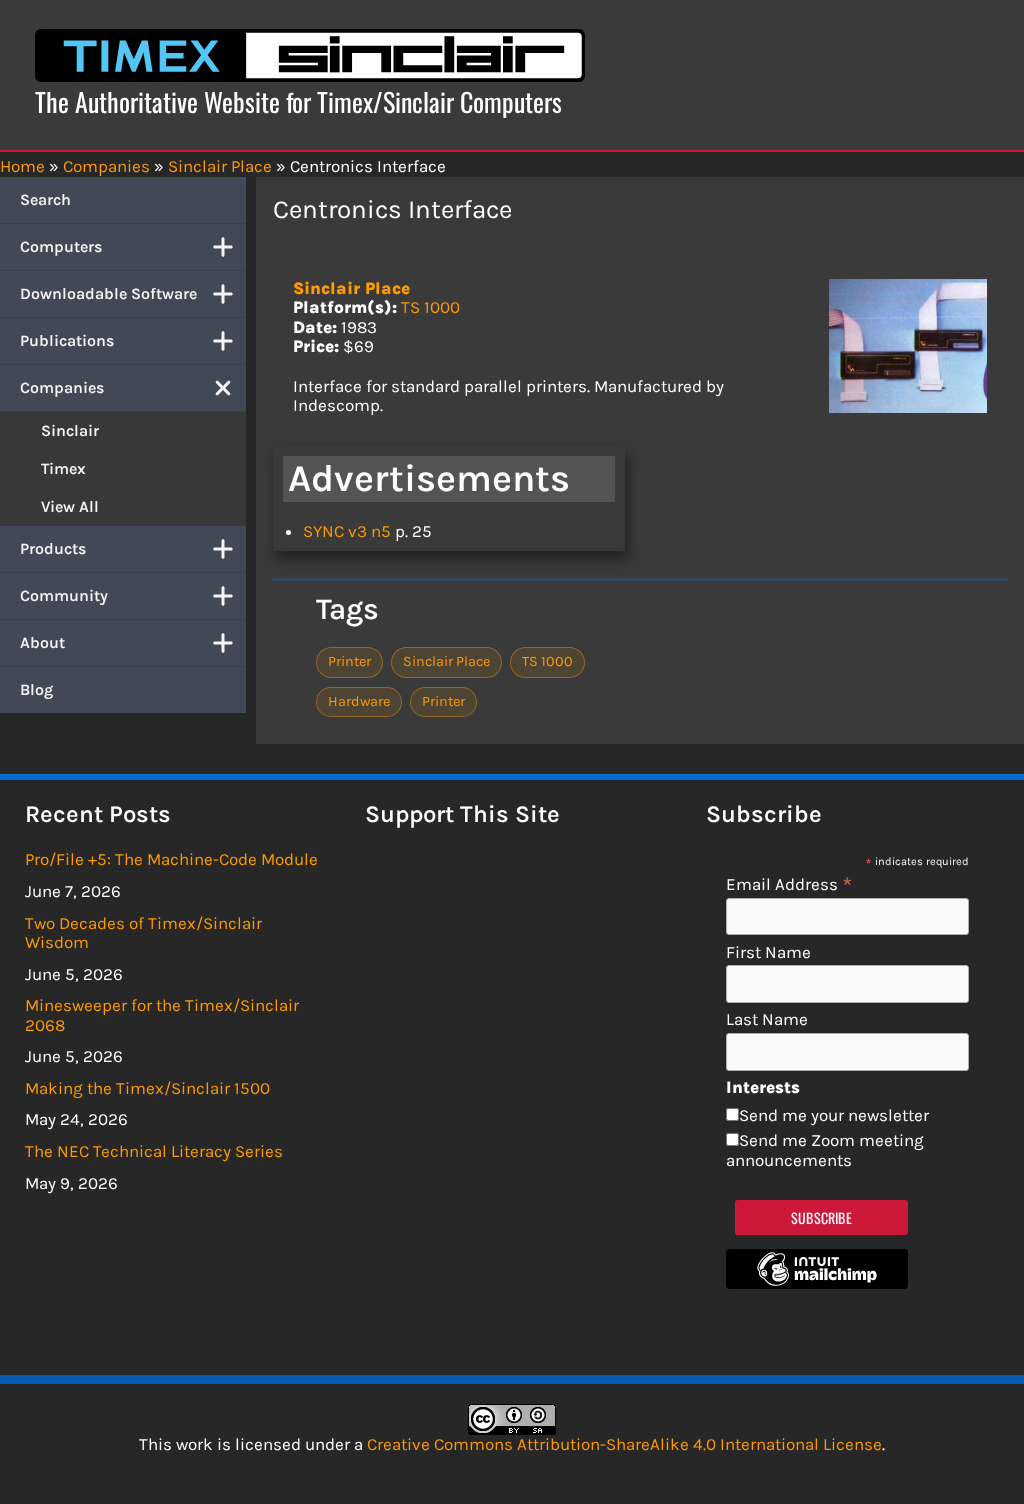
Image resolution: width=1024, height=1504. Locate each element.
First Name (768, 952)
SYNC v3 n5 (347, 531)
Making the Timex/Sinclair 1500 (147, 1088)
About (42, 642)
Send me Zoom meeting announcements (825, 1150)
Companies (62, 387)
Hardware (359, 701)
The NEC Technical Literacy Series (154, 1151)
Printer (349, 661)
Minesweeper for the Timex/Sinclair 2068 (162, 1015)
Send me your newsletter (834, 1115)
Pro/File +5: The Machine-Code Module (171, 859)
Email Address (789, 883)
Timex (63, 468)
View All (70, 506)
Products (53, 548)
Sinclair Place (351, 288)
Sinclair (70, 430)
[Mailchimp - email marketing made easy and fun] (817, 1283)
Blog (36, 689)
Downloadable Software (108, 293)
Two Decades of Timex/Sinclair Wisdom (143, 933)
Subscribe (821, 1217)
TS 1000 (430, 307)
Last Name (767, 1019)
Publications (67, 340)
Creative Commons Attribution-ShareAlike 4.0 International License (624, 1444)
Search (45, 199)
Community (64, 595)
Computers (61, 246)
